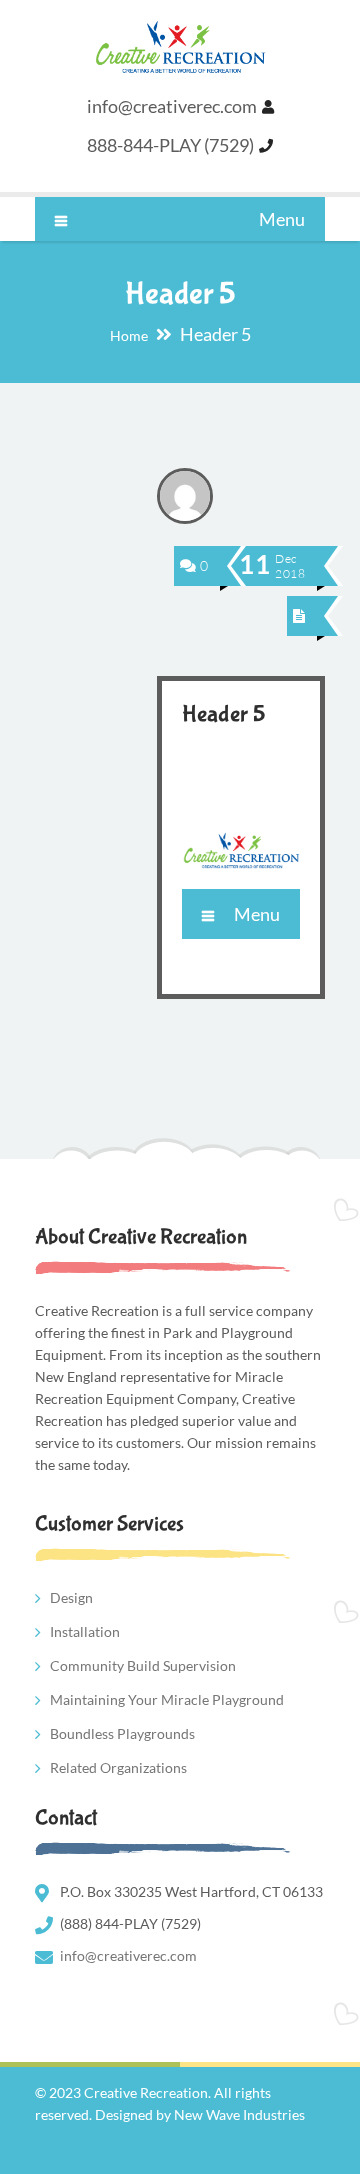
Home (129, 335)
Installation (85, 1631)
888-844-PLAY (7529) (170, 145)
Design (71, 1597)
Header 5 (223, 714)
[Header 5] (299, 615)
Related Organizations (118, 1767)
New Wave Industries (239, 2114)
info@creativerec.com (172, 106)
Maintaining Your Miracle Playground (167, 1699)
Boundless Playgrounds (122, 1733)
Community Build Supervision (143, 1665)
